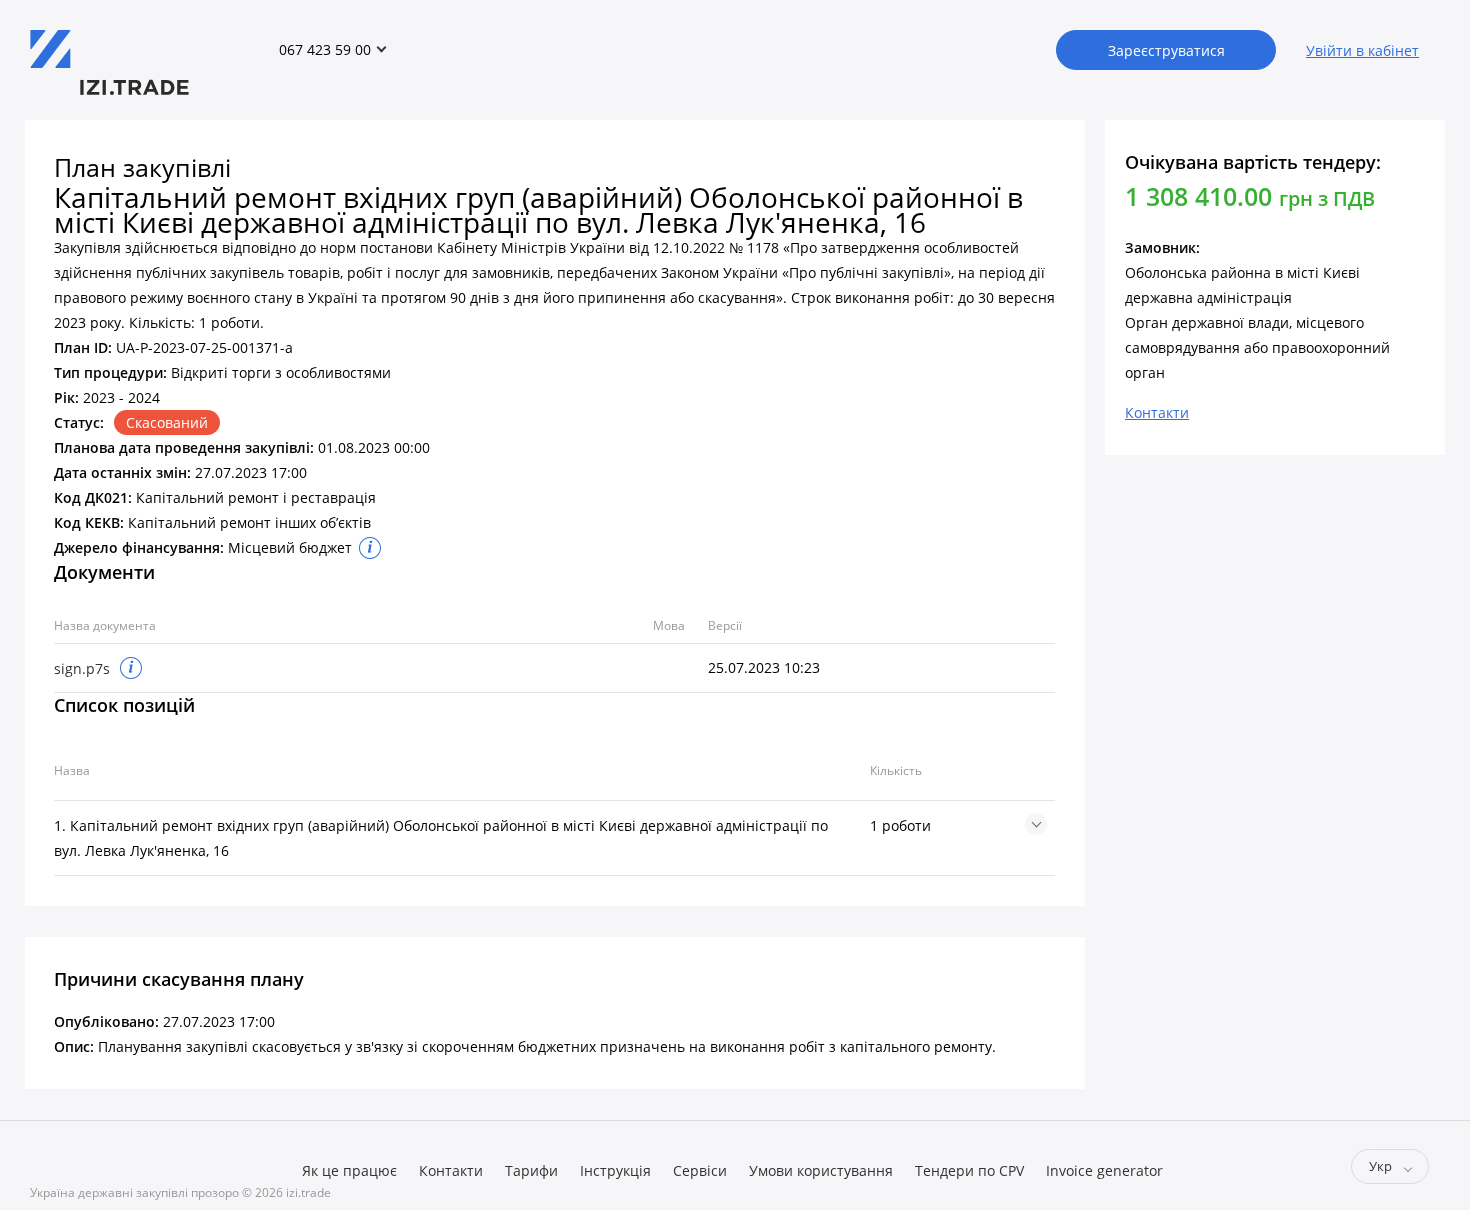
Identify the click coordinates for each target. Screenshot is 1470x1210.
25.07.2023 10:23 (764, 667)
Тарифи (531, 1170)
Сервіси (700, 1170)
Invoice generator (1104, 1170)
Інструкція (615, 1170)
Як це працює (349, 1170)
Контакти (451, 1170)
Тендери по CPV (969, 1170)
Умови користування (821, 1170)
